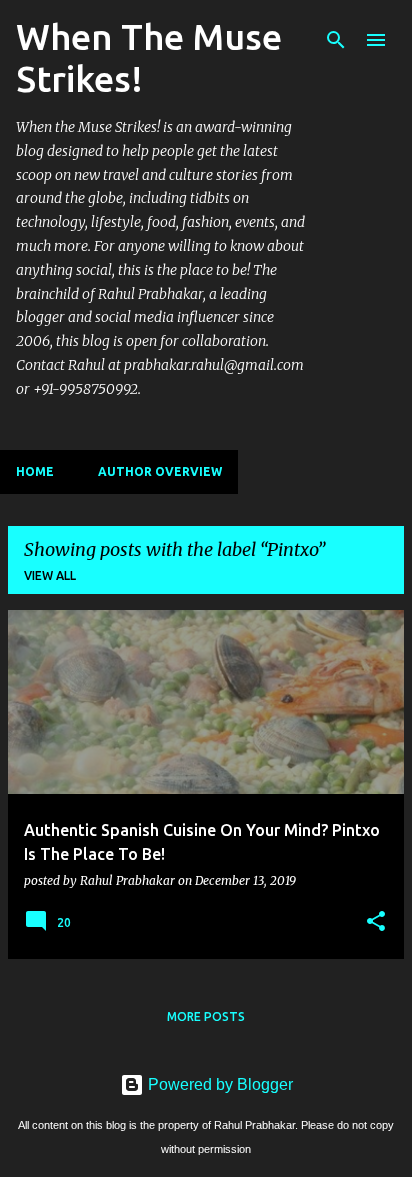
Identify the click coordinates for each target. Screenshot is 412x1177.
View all (50, 575)
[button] (376, 922)
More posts (206, 1016)
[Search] (336, 40)
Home (35, 471)
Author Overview (160, 471)
